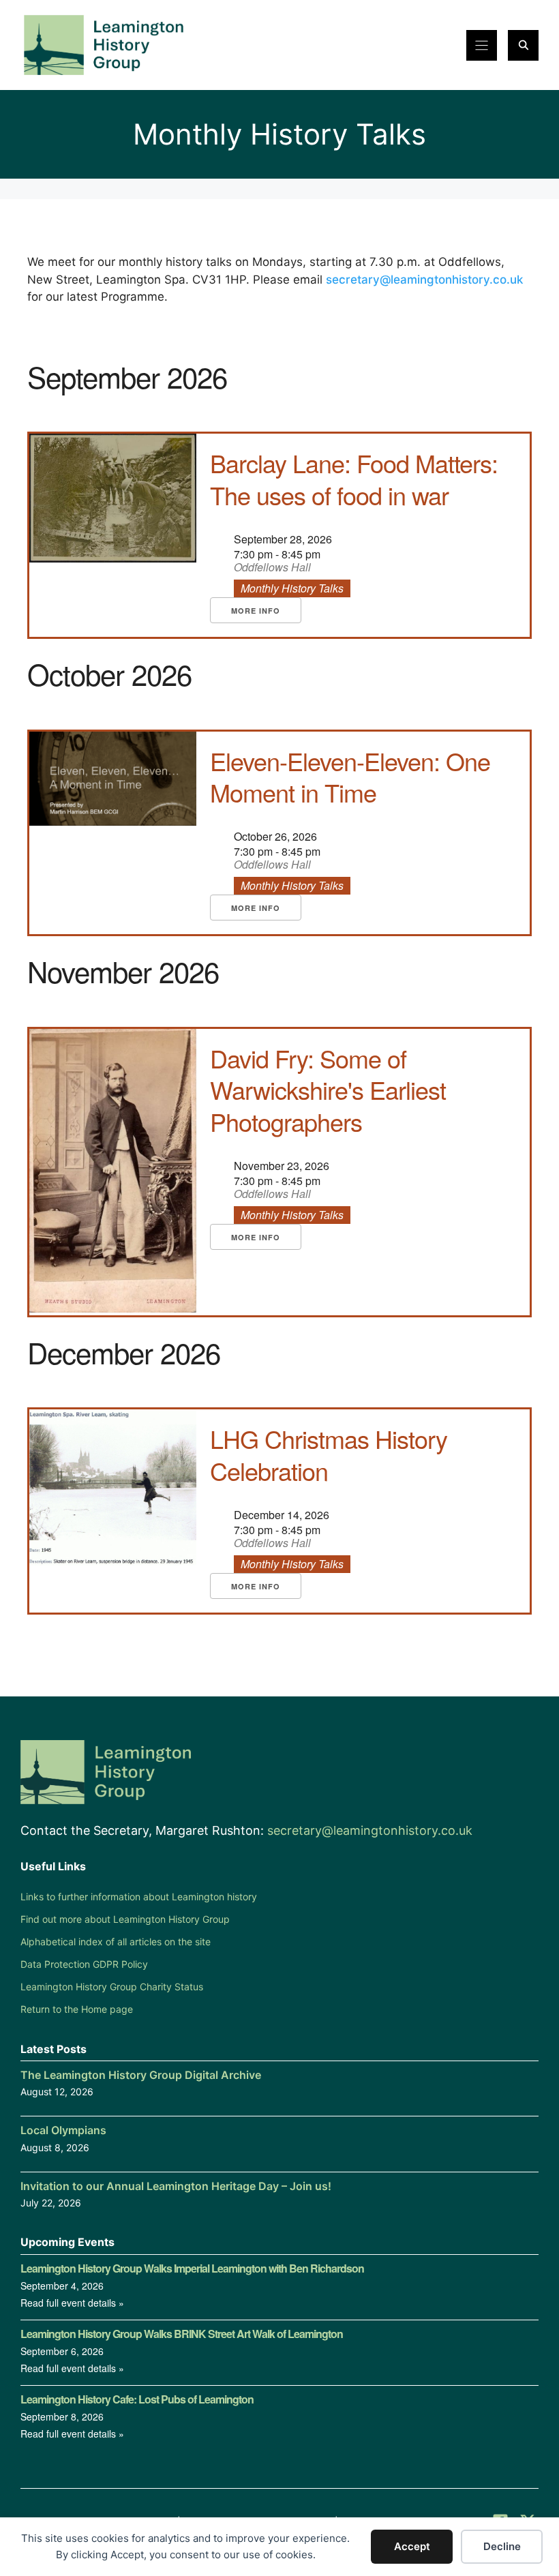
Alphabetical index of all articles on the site (116, 1942)
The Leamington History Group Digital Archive (141, 2075)
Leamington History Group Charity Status (112, 1987)
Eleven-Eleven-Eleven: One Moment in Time (350, 777)
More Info (256, 611)
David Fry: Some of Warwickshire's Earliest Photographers (328, 1090)
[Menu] (482, 45)
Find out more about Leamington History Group (125, 1919)
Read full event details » (72, 2303)
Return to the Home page (77, 2009)
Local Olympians (63, 2130)
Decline (502, 2546)
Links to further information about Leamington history (139, 1897)
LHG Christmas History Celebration (329, 1454)
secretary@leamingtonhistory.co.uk (424, 280)
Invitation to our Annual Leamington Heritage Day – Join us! (176, 2186)
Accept (412, 2546)
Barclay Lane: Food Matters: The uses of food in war (354, 479)
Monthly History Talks (292, 588)
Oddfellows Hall (272, 568)
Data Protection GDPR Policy (84, 1964)
